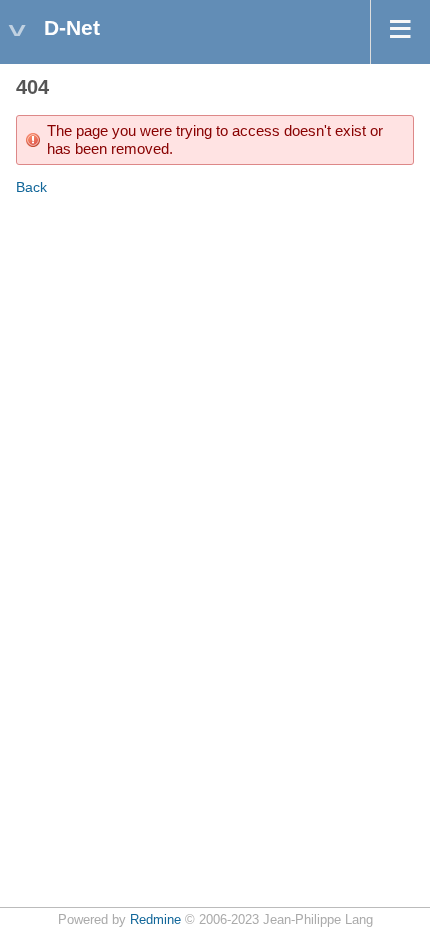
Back (31, 187)
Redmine (155, 920)
